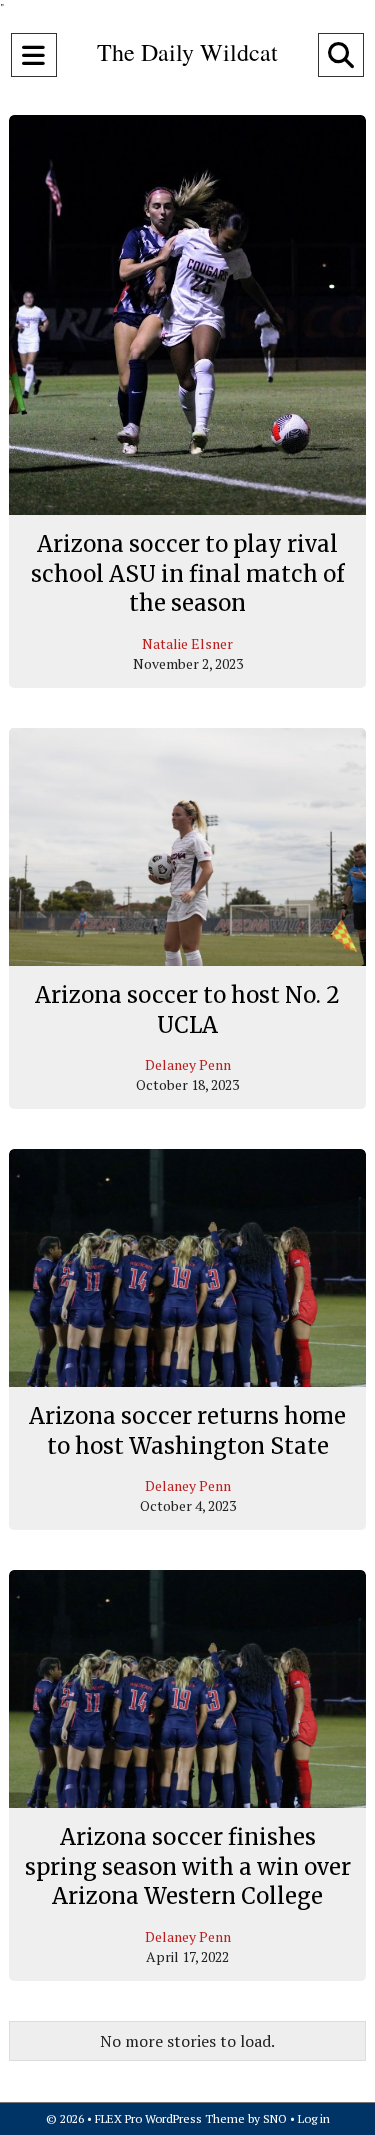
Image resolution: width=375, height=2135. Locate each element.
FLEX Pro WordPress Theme (170, 2118)
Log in (314, 2118)
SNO (275, 2118)
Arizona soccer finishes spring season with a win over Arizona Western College (188, 1866)
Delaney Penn (188, 1064)
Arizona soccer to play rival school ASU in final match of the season (187, 573)
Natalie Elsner (187, 643)
